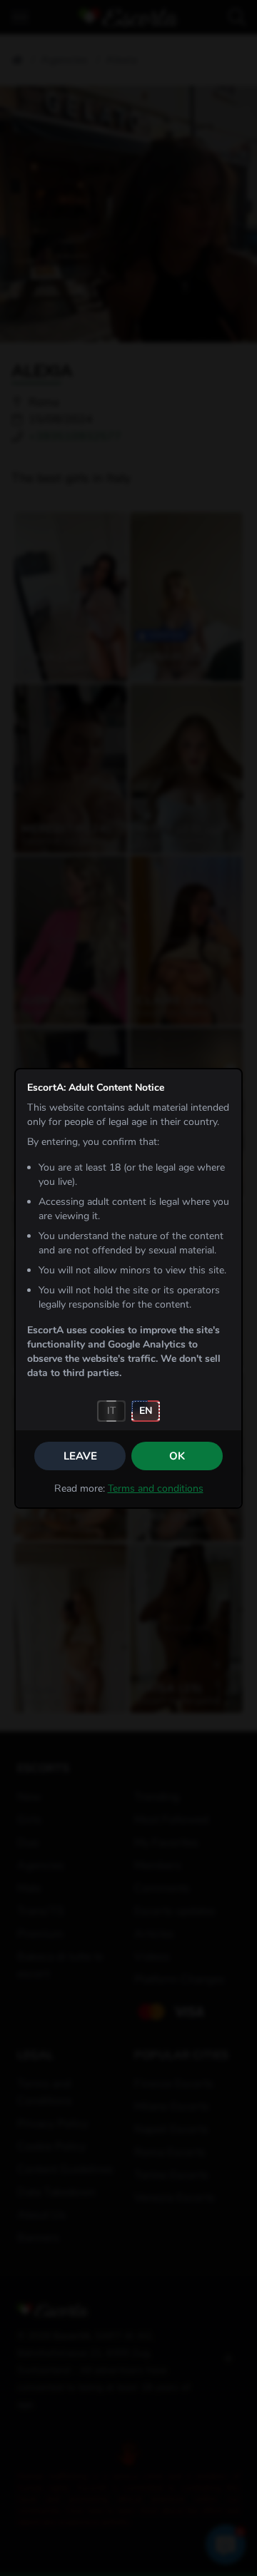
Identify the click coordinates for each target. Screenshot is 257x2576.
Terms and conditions (156, 1488)
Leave (80, 1456)
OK (177, 1456)
